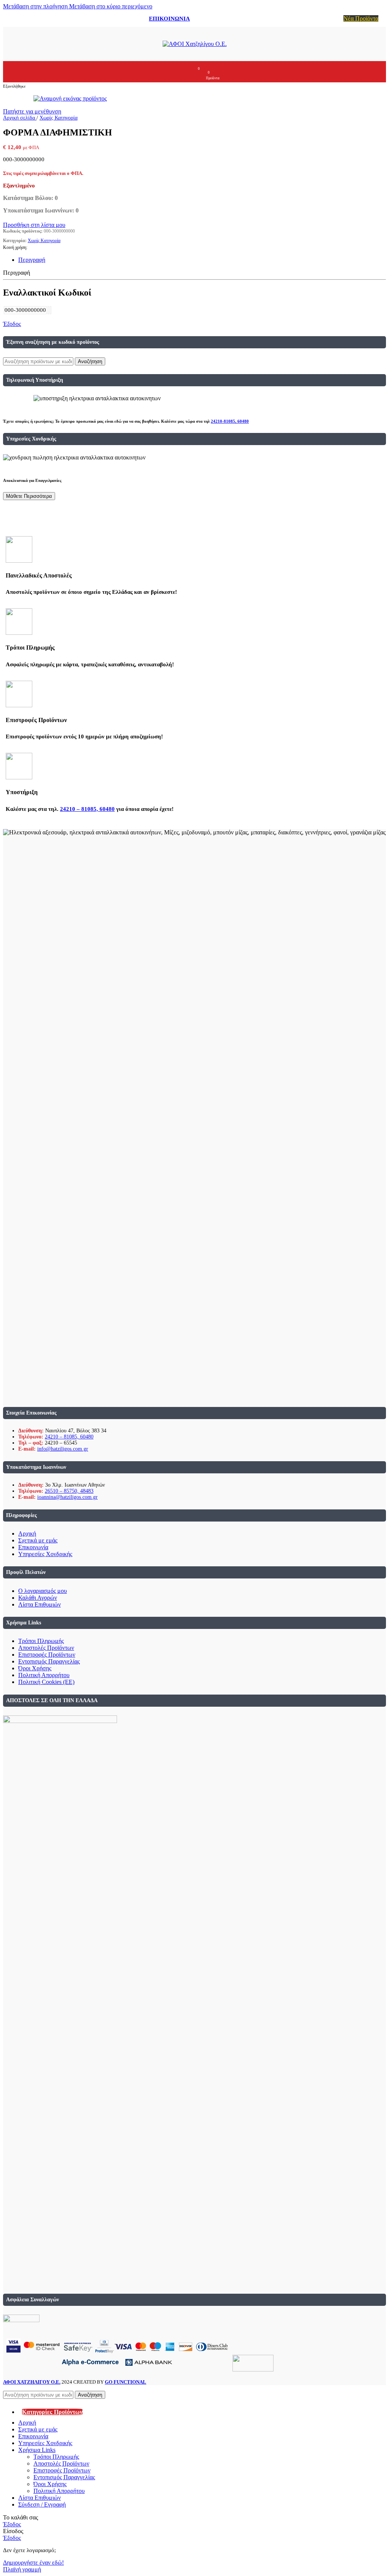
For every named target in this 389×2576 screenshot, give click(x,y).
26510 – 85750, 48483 (69, 1491)
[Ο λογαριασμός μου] (182, 72)
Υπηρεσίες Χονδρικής (45, 1554)
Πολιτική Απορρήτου (44, 1675)
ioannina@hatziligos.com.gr (67, 1497)
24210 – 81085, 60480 (87, 809)
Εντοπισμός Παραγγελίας (49, 1661)
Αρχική (27, 1533)
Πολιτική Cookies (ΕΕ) (46, 1682)
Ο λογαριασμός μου (43, 1591)
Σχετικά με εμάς (38, 1540)
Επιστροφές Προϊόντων (47, 1655)
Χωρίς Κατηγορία (59, 118)
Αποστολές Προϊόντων (46, 1648)
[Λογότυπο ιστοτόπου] (195, 44)
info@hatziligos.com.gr (63, 1449)
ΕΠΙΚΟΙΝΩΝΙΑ (169, 19)
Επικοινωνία (33, 1547)
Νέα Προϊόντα (361, 18)
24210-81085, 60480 (230, 421)
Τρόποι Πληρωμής (41, 1641)
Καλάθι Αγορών (38, 1598)
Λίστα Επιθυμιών (40, 1604)
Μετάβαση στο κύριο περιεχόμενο (111, 6)
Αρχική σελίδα (20, 118)
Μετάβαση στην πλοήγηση (36, 6)
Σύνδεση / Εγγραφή (42, 2504)
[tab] (32, 260)
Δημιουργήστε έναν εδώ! (33, 2563)
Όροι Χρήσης (35, 1668)
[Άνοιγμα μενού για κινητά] (168, 72)
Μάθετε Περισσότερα (29, 496)
